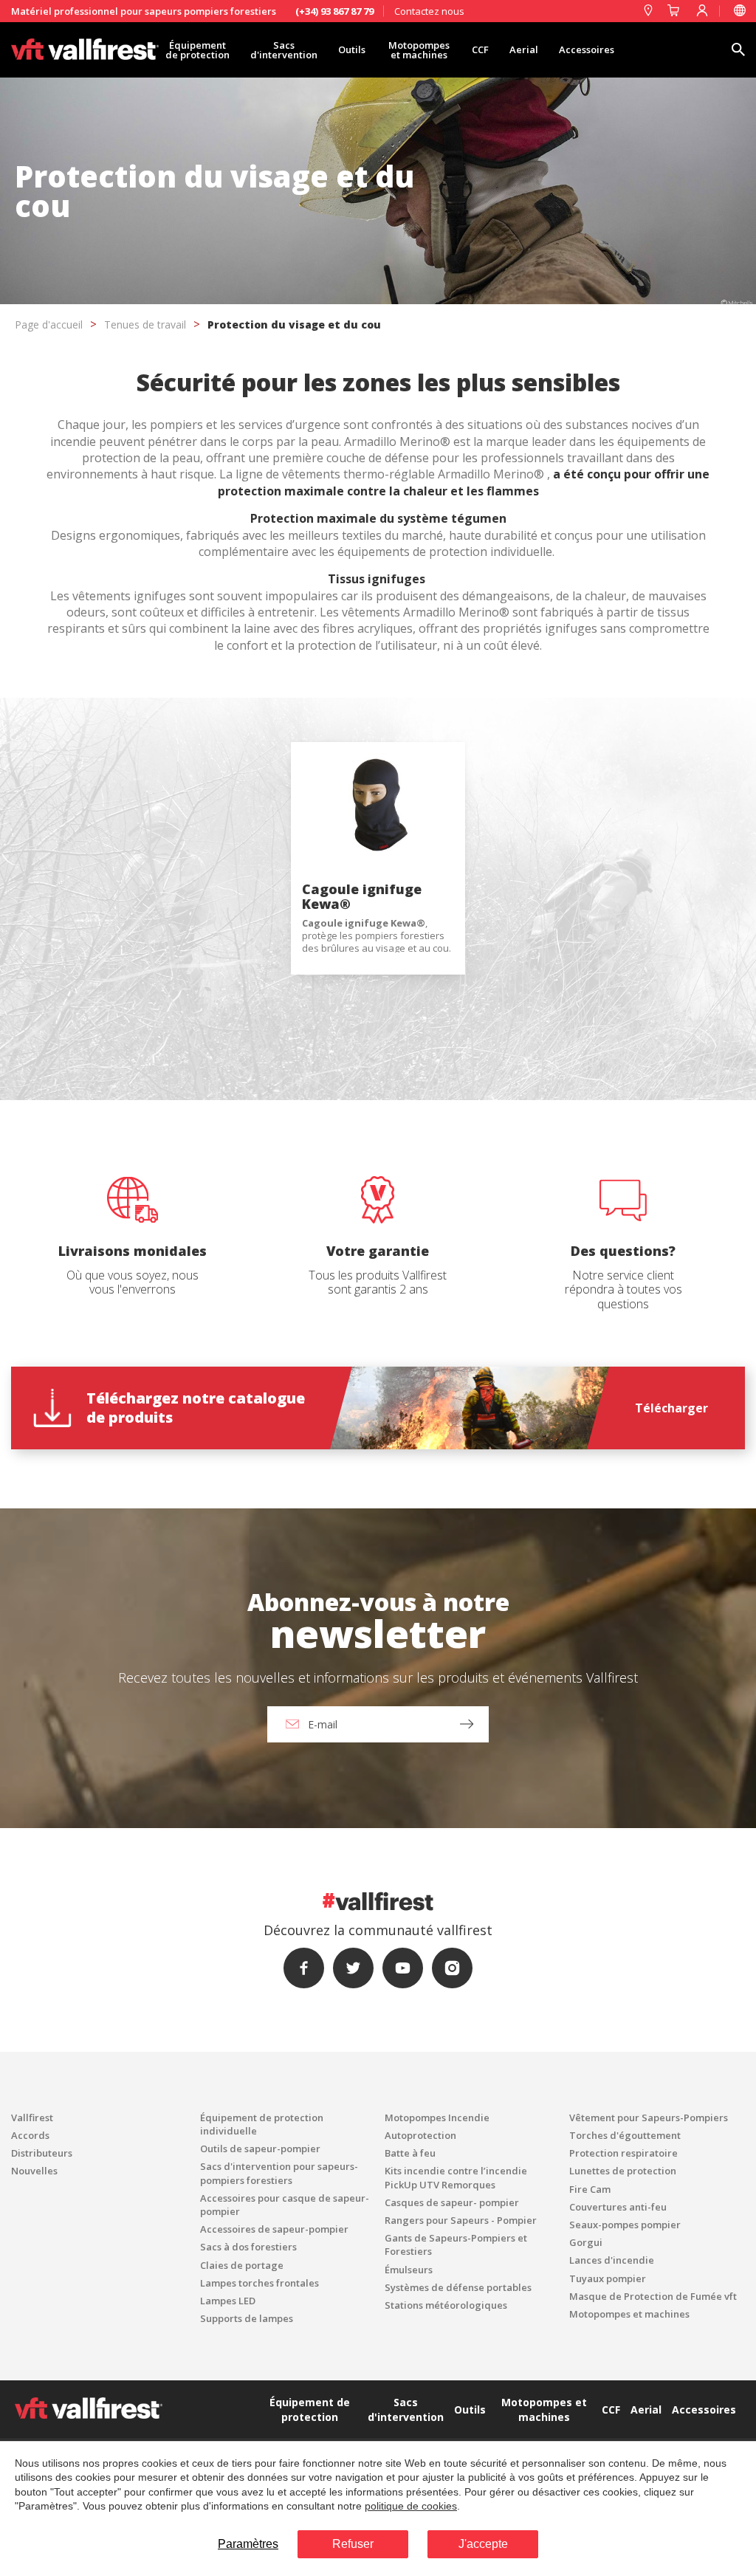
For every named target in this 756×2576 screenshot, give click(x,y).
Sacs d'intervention (284, 50)
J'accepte (483, 2544)
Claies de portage (242, 2265)
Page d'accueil (49, 324)
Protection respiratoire (623, 2153)
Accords (30, 2135)
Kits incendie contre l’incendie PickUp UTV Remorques (456, 2177)
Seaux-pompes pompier (625, 2225)
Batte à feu (410, 2153)
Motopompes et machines (419, 50)
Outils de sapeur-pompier (260, 2149)
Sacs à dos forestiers (248, 2247)
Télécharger (671, 1408)
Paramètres (248, 2544)
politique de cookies (411, 2506)
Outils (352, 49)
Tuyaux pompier (608, 2278)
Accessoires (587, 49)
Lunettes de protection (623, 2171)
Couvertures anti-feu (618, 2207)
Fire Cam (590, 2189)
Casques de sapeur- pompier (452, 2202)
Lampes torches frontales (260, 2283)
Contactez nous (429, 11)
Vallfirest (32, 2118)
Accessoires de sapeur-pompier (274, 2229)
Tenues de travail (145, 324)
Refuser (353, 2544)
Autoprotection (420, 2135)
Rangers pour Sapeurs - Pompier (461, 2220)
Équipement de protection (197, 50)
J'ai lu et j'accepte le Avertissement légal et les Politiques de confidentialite (340, 1488)
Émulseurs (409, 2270)
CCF (480, 49)
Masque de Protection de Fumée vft (653, 2296)
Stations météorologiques (446, 2305)
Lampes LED (228, 2301)
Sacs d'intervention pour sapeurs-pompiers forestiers (279, 2173)
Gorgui (586, 2242)
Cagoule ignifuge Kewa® (362, 896)
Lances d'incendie (612, 2260)
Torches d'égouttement (625, 2135)
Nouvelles (34, 2171)
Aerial (524, 49)
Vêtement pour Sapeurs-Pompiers (649, 2118)
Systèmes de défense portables (458, 2287)
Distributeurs (42, 2153)
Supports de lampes (247, 2318)
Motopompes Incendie (437, 2118)
